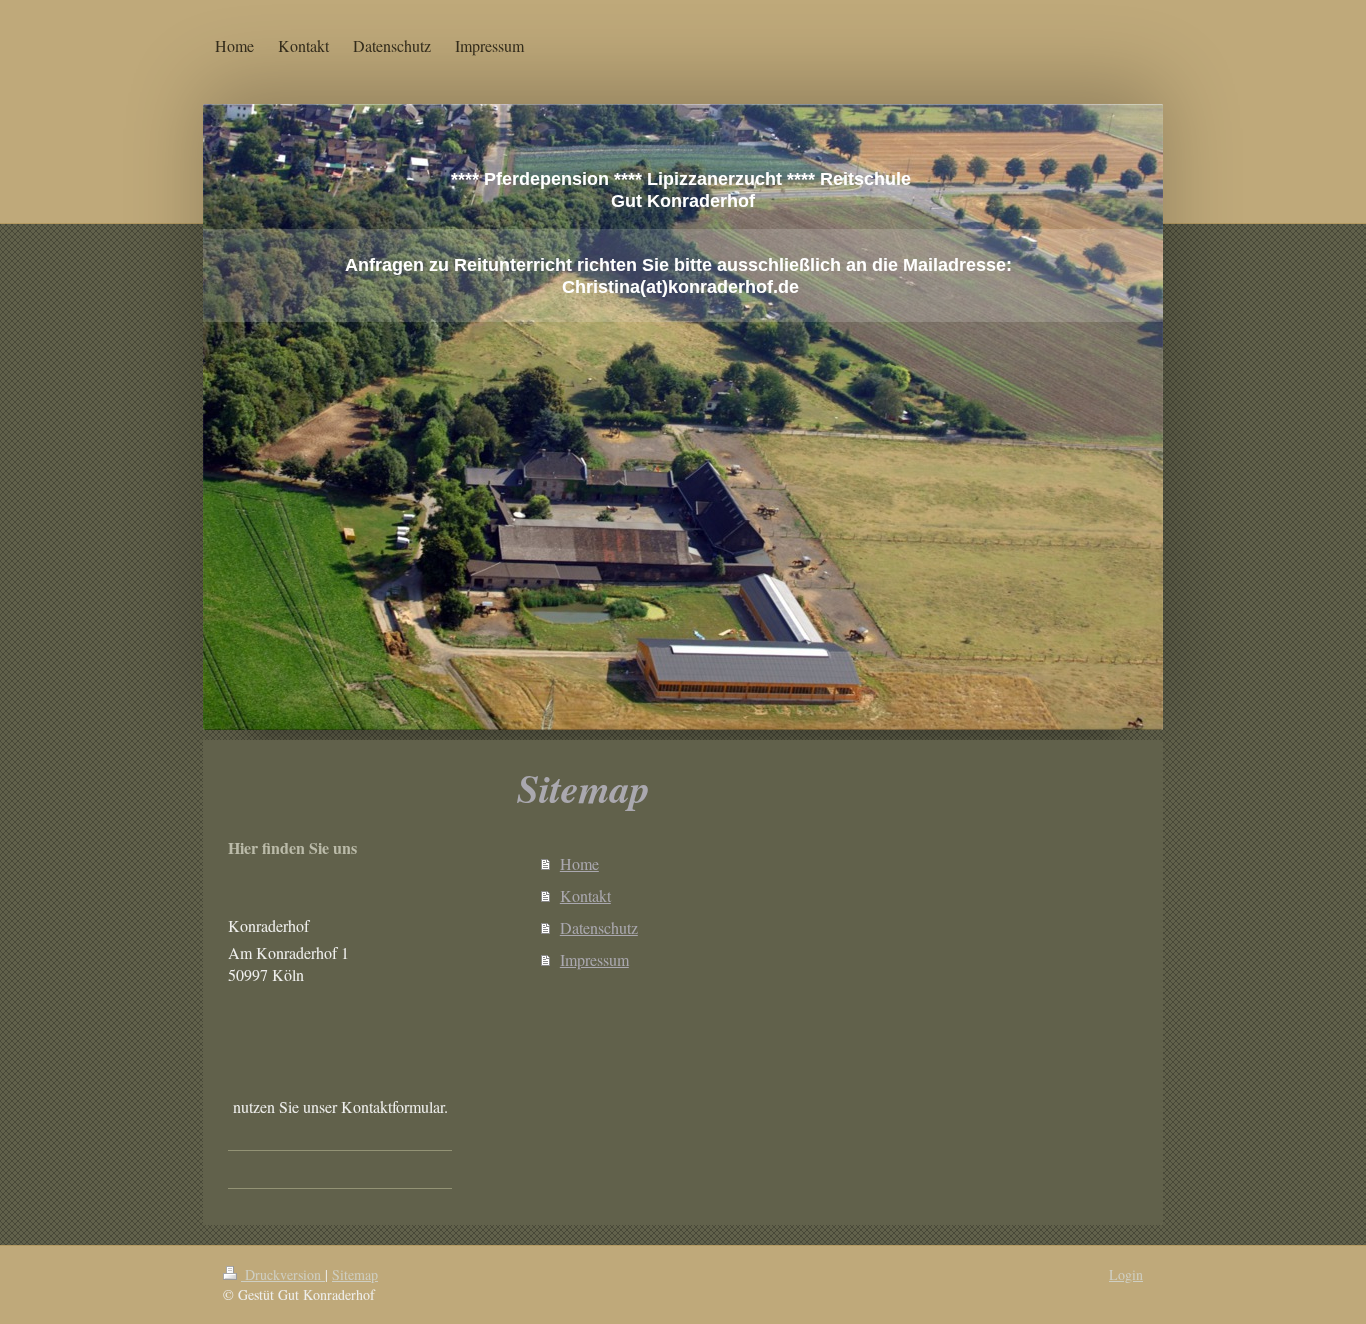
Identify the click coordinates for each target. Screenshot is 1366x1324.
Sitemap (355, 1274)
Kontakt (585, 895)
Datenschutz (599, 927)
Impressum (594, 959)
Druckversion (283, 1274)
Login (1126, 1274)
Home (579, 863)
